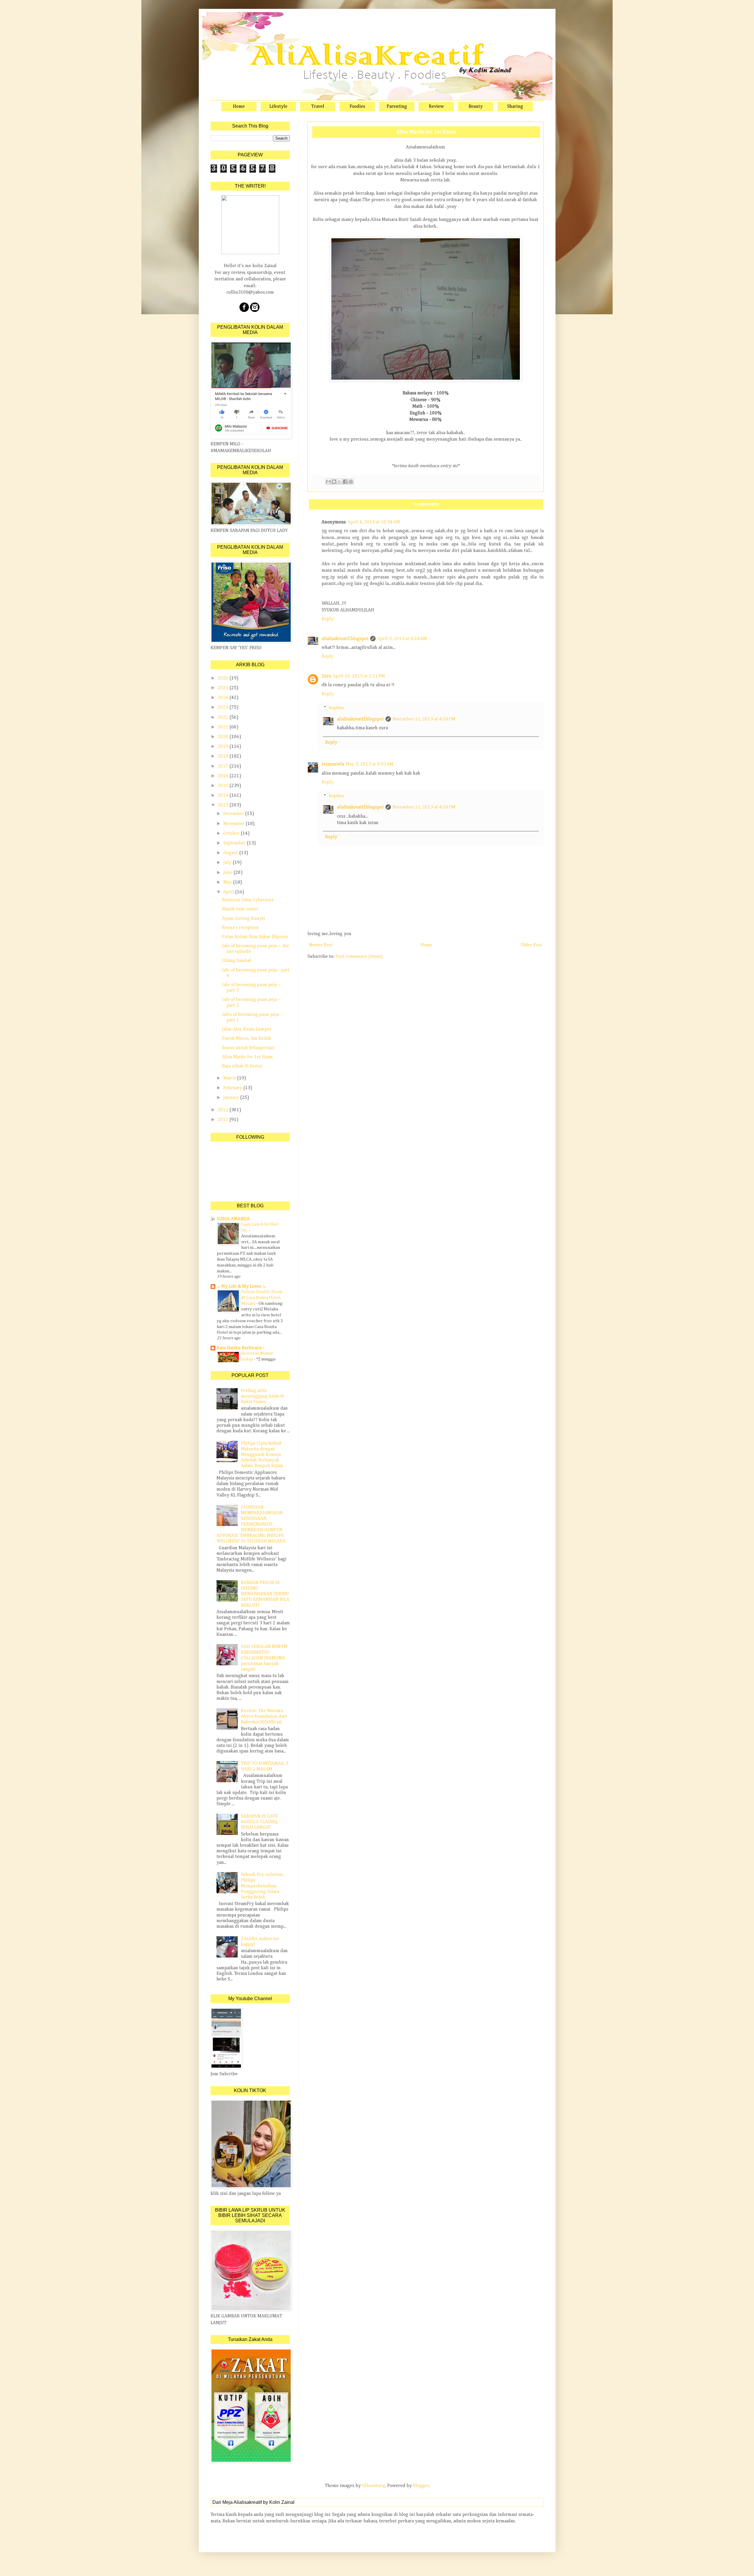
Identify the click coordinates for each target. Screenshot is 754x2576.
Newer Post (321, 945)
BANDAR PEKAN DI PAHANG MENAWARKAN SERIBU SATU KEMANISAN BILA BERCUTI (265, 1594)
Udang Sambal (237, 961)
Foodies (357, 107)
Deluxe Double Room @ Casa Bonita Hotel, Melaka (262, 1298)
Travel (318, 107)
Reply (328, 619)
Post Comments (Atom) (359, 957)
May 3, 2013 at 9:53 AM (370, 764)
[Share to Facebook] (345, 482)
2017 (224, 766)
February (233, 1088)
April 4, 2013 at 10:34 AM (374, 522)
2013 (224, 805)
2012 (224, 1110)
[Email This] (328, 482)
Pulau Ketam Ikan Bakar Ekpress (255, 937)
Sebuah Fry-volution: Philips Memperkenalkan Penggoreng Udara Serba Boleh (262, 1886)
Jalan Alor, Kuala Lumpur (247, 1029)
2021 (224, 727)
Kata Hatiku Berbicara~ (241, 1348)
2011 (224, 1120)
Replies (336, 708)
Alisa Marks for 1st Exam (247, 1057)
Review (436, 107)
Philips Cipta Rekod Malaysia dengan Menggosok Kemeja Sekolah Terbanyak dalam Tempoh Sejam (262, 1455)
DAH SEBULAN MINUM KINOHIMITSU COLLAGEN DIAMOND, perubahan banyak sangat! (264, 1658)
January (232, 1098)
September (235, 843)
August (231, 853)
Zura (326, 676)
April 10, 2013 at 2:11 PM (359, 676)
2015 (224, 786)
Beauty (476, 107)
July (228, 863)
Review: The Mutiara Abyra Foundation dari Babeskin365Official (264, 1717)
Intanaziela (333, 764)
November (234, 824)
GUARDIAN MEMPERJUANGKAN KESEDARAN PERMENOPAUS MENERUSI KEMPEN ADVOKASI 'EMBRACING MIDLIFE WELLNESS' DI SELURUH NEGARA (251, 1524)
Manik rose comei (240, 909)
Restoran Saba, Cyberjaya (248, 900)
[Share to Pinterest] (351, 482)
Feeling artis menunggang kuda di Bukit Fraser (263, 1396)
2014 (224, 796)
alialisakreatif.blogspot (345, 639)
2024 (224, 698)
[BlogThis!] (334, 482)
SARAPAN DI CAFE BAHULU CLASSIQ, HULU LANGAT (259, 1822)
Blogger (421, 2486)
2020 (224, 737)
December (234, 814)
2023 (224, 707)
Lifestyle (278, 107)
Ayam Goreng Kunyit (244, 919)
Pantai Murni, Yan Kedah (247, 1039)
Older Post (531, 945)
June (228, 873)
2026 (224, 678)
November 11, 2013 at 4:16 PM (424, 719)
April (229, 892)
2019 (224, 747)
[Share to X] (340, 482)
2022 (224, 717)
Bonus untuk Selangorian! (248, 1048)
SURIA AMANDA (233, 1219)
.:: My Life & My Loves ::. (241, 1287)
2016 (224, 776)
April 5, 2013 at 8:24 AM (402, 639)
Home (239, 107)
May (228, 882)
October (232, 834)
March (230, 1078)
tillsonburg (374, 2486)
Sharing (515, 107)
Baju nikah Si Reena (242, 1066)
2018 (224, 756)
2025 (224, 688)
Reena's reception (240, 928)
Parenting (397, 107)
